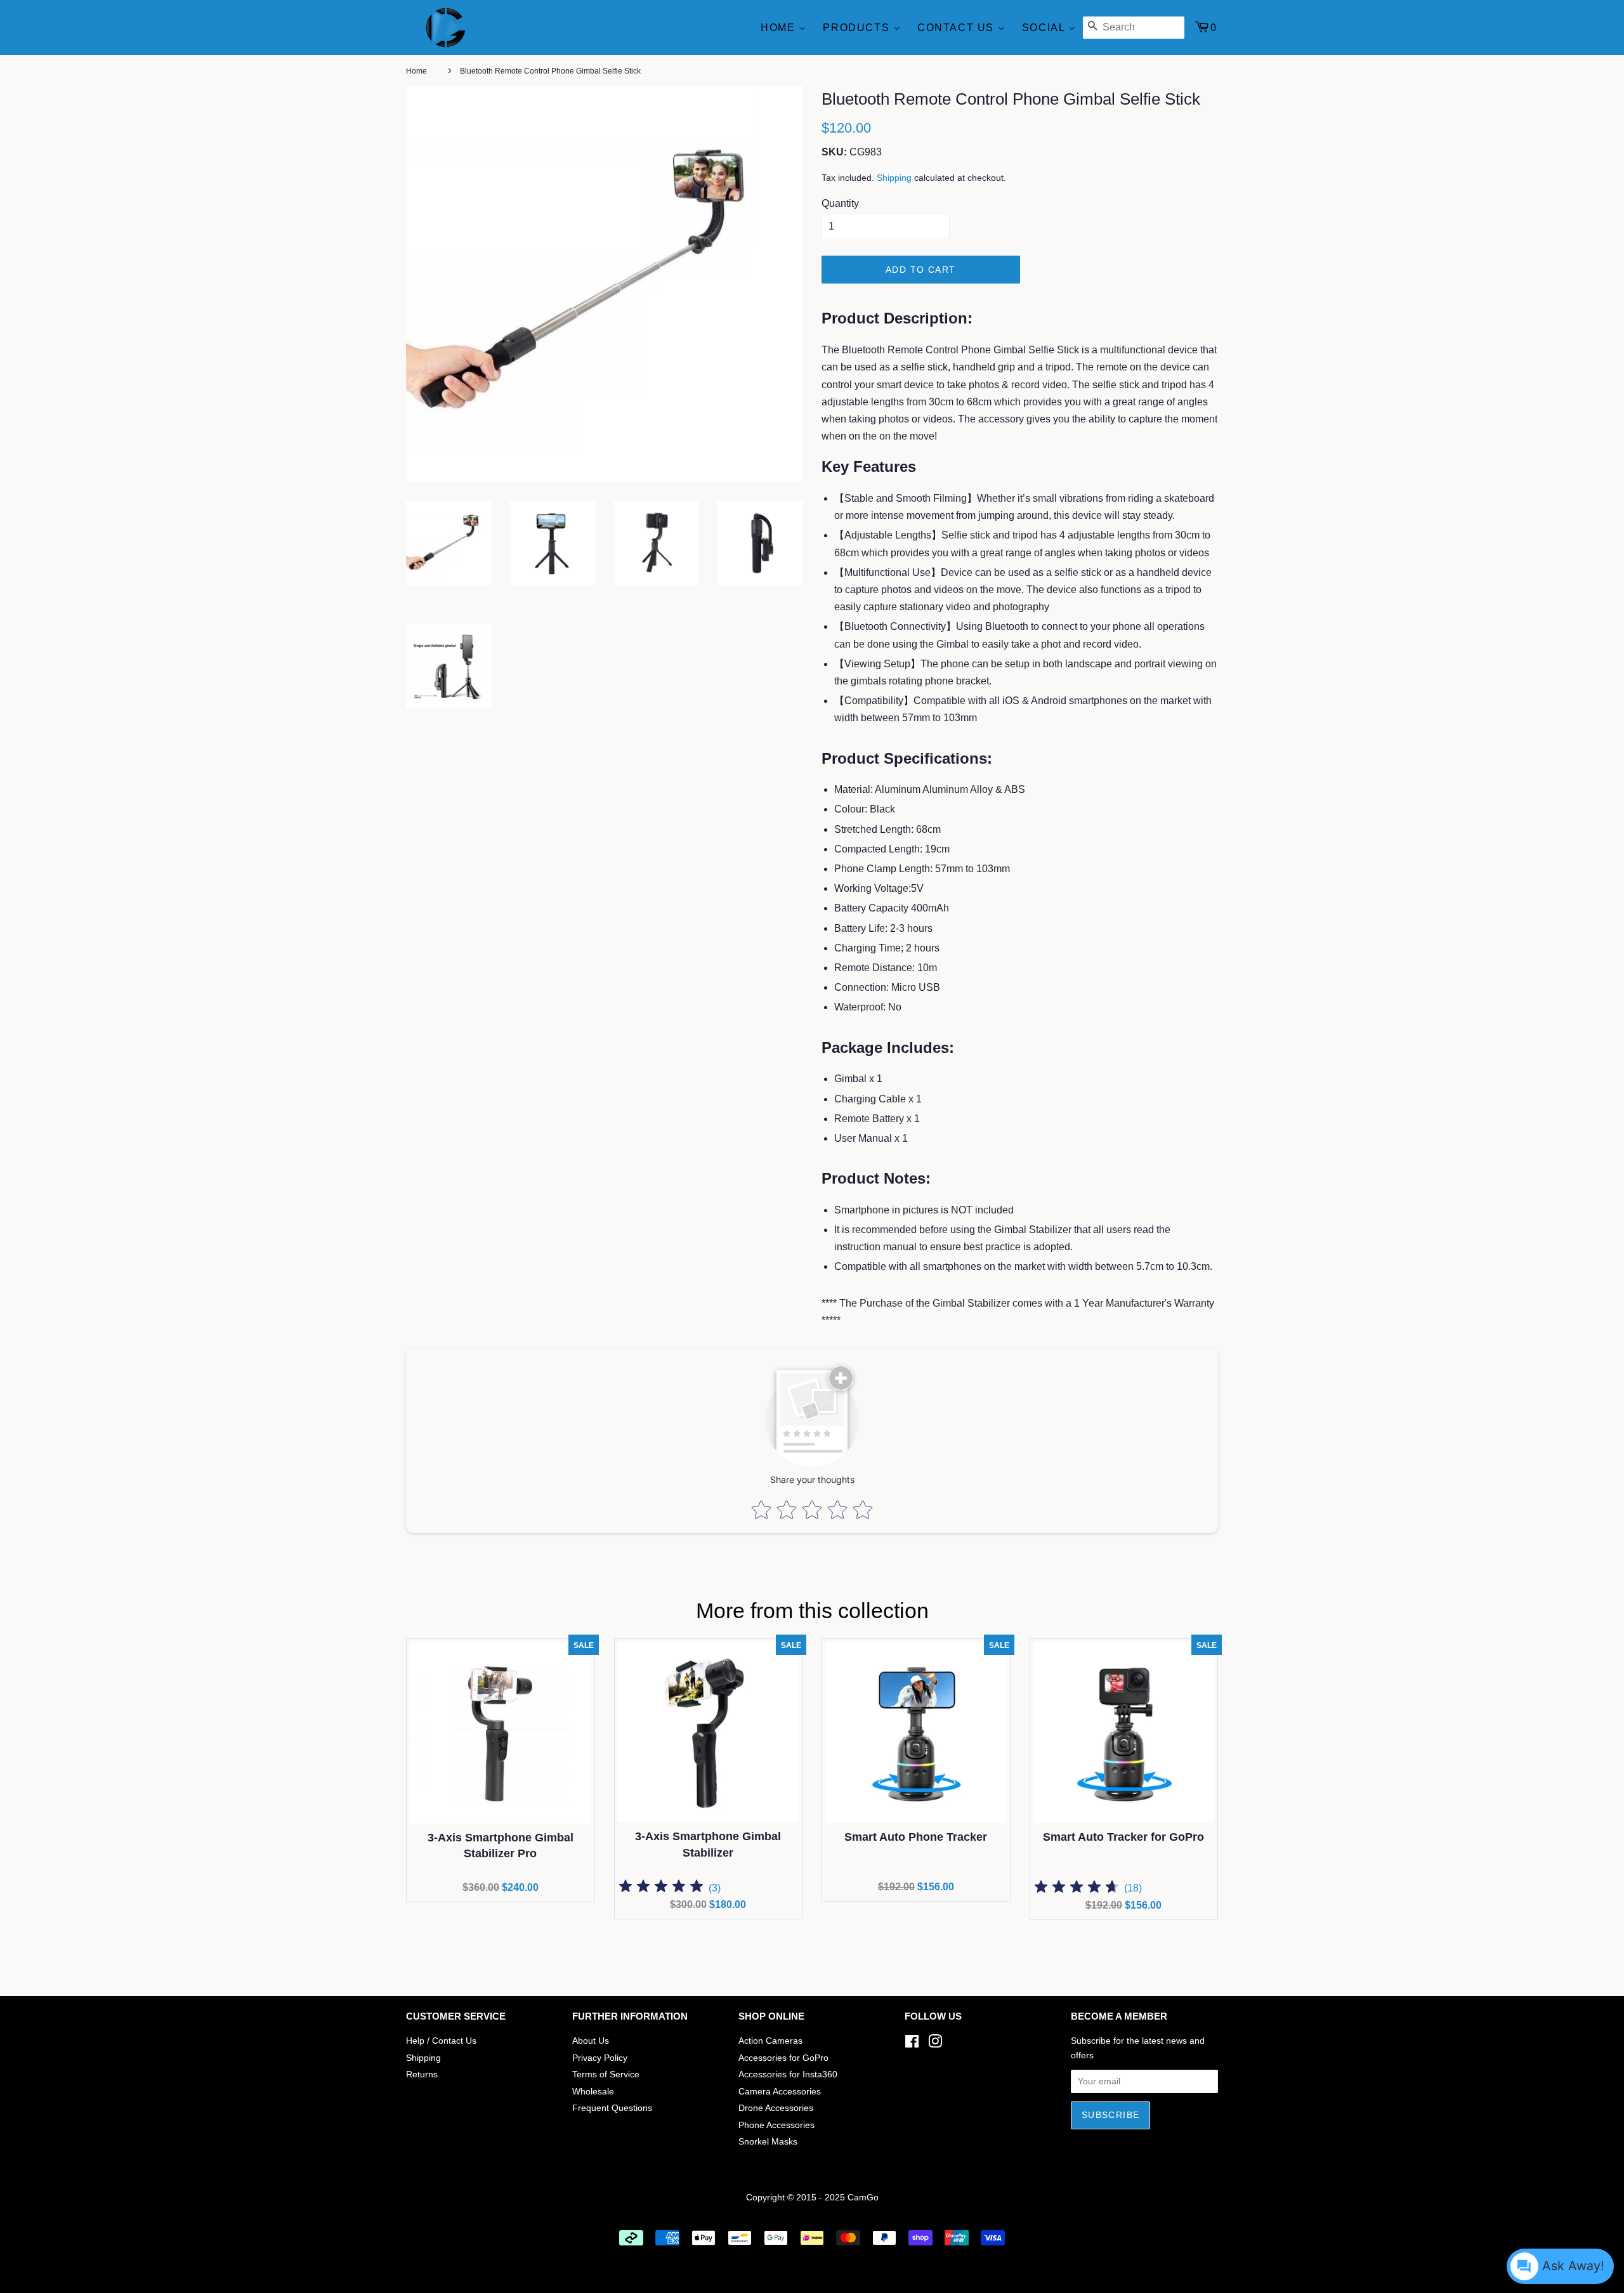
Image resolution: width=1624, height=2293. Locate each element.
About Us (591, 2041)
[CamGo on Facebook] (912, 2044)
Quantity (840, 203)
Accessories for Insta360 (788, 2074)
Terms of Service (606, 2074)
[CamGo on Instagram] (935, 2044)
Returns (422, 2074)
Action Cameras (770, 2041)
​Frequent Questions (612, 2108)
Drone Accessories (776, 2108)
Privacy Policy (600, 2058)
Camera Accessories (780, 2092)
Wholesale (593, 2092)
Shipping (894, 178)
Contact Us (958, 28)
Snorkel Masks (768, 2142)
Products (858, 28)
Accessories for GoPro (783, 2058)
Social (1045, 28)
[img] (661, 1888)
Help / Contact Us (441, 2041)
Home (780, 28)
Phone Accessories (776, 2125)
